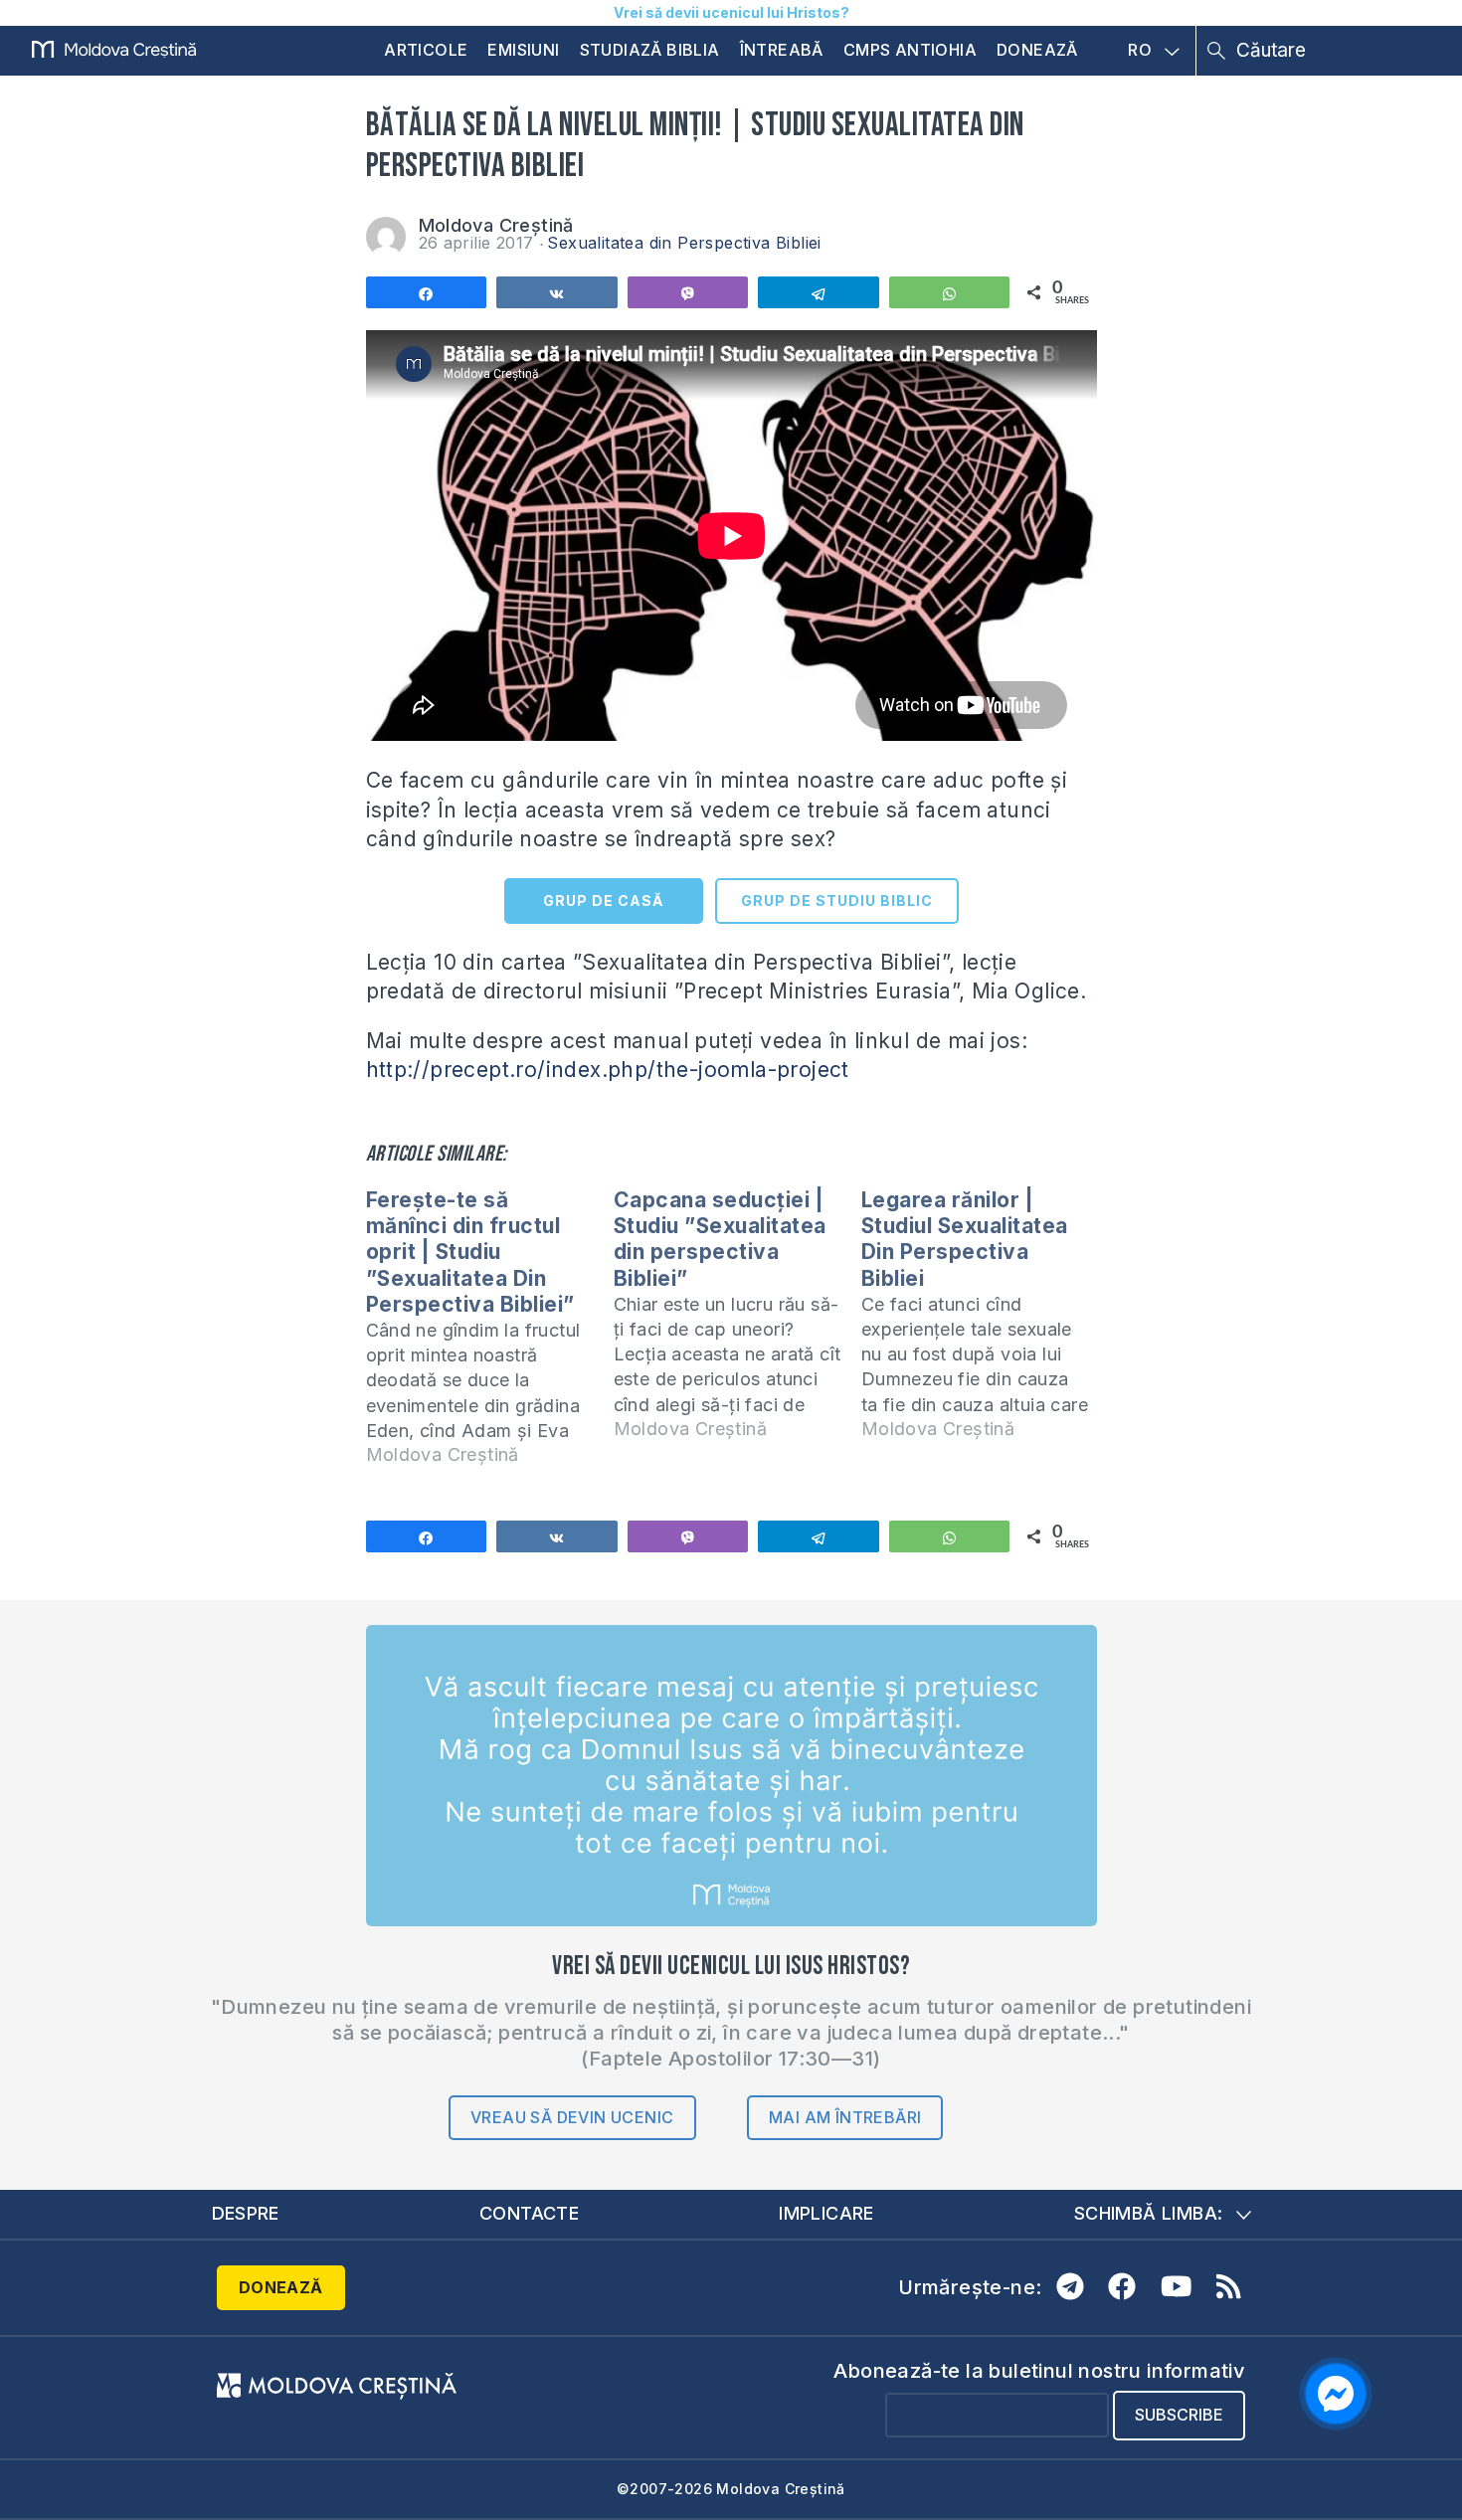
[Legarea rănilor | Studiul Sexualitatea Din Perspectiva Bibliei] (985, 1323)
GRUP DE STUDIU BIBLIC (837, 900)
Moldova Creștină (496, 225)
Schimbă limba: (1149, 2213)
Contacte (529, 2213)
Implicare (826, 2213)
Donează (1037, 50)
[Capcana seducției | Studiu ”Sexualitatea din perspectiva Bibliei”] (737, 1323)
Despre (246, 2213)
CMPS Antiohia (910, 50)
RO (1140, 51)
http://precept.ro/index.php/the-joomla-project (608, 1070)
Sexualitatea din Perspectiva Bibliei (684, 243)
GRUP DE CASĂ (603, 900)
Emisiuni (523, 50)
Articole (426, 50)
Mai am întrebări (845, 2117)
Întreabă (782, 50)
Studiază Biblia (650, 50)
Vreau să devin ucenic (572, 2117)
